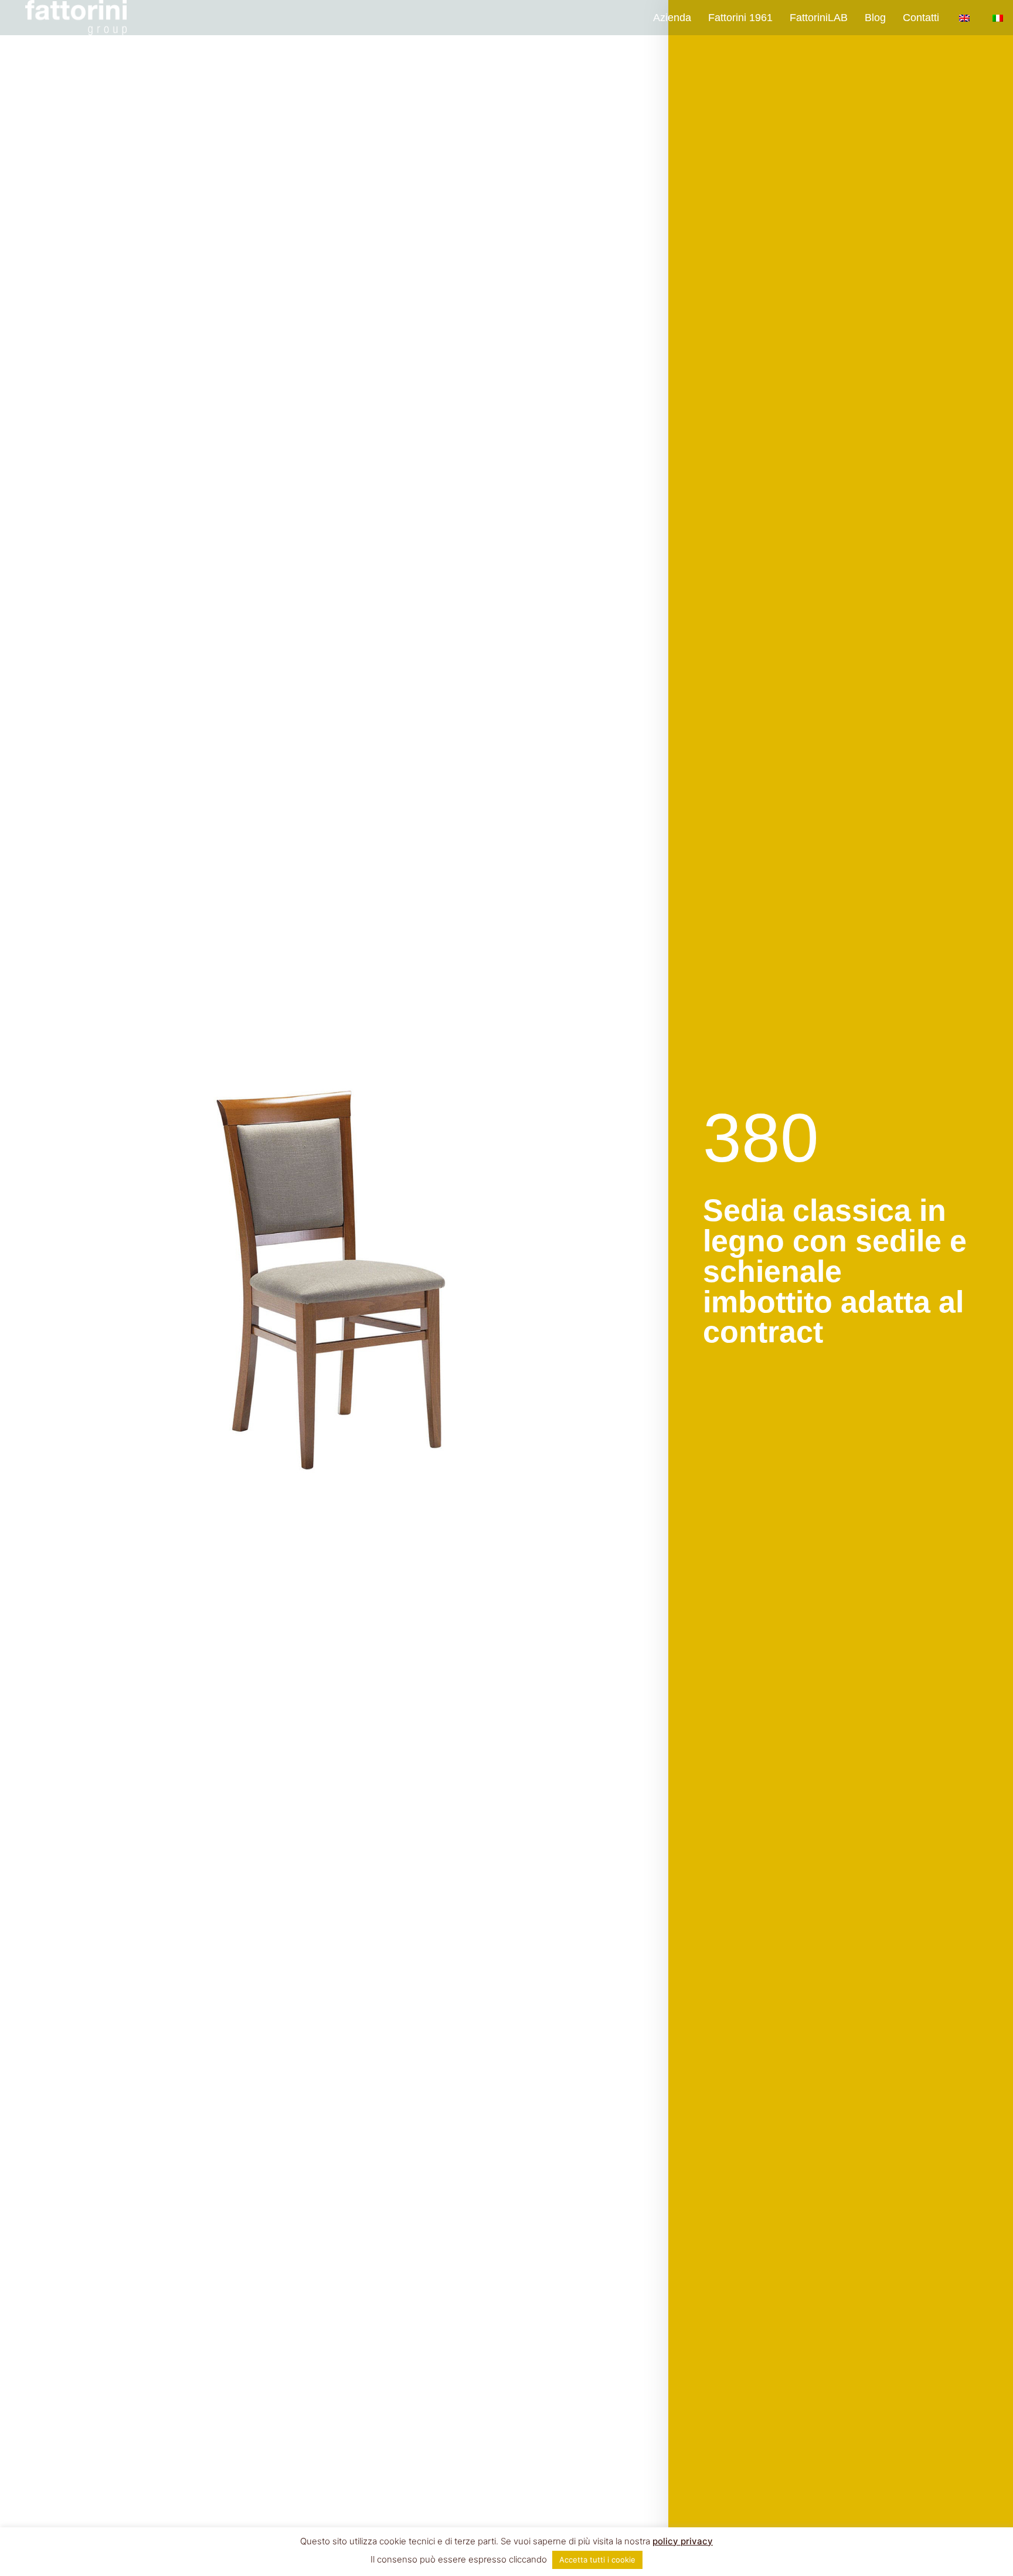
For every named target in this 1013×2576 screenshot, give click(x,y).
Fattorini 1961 (740, 18)
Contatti (921, 18)
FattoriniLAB (819, 18)
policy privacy (683, 2541)
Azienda (672, 18)
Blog (875, 18)
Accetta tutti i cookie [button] (597, 2560)
